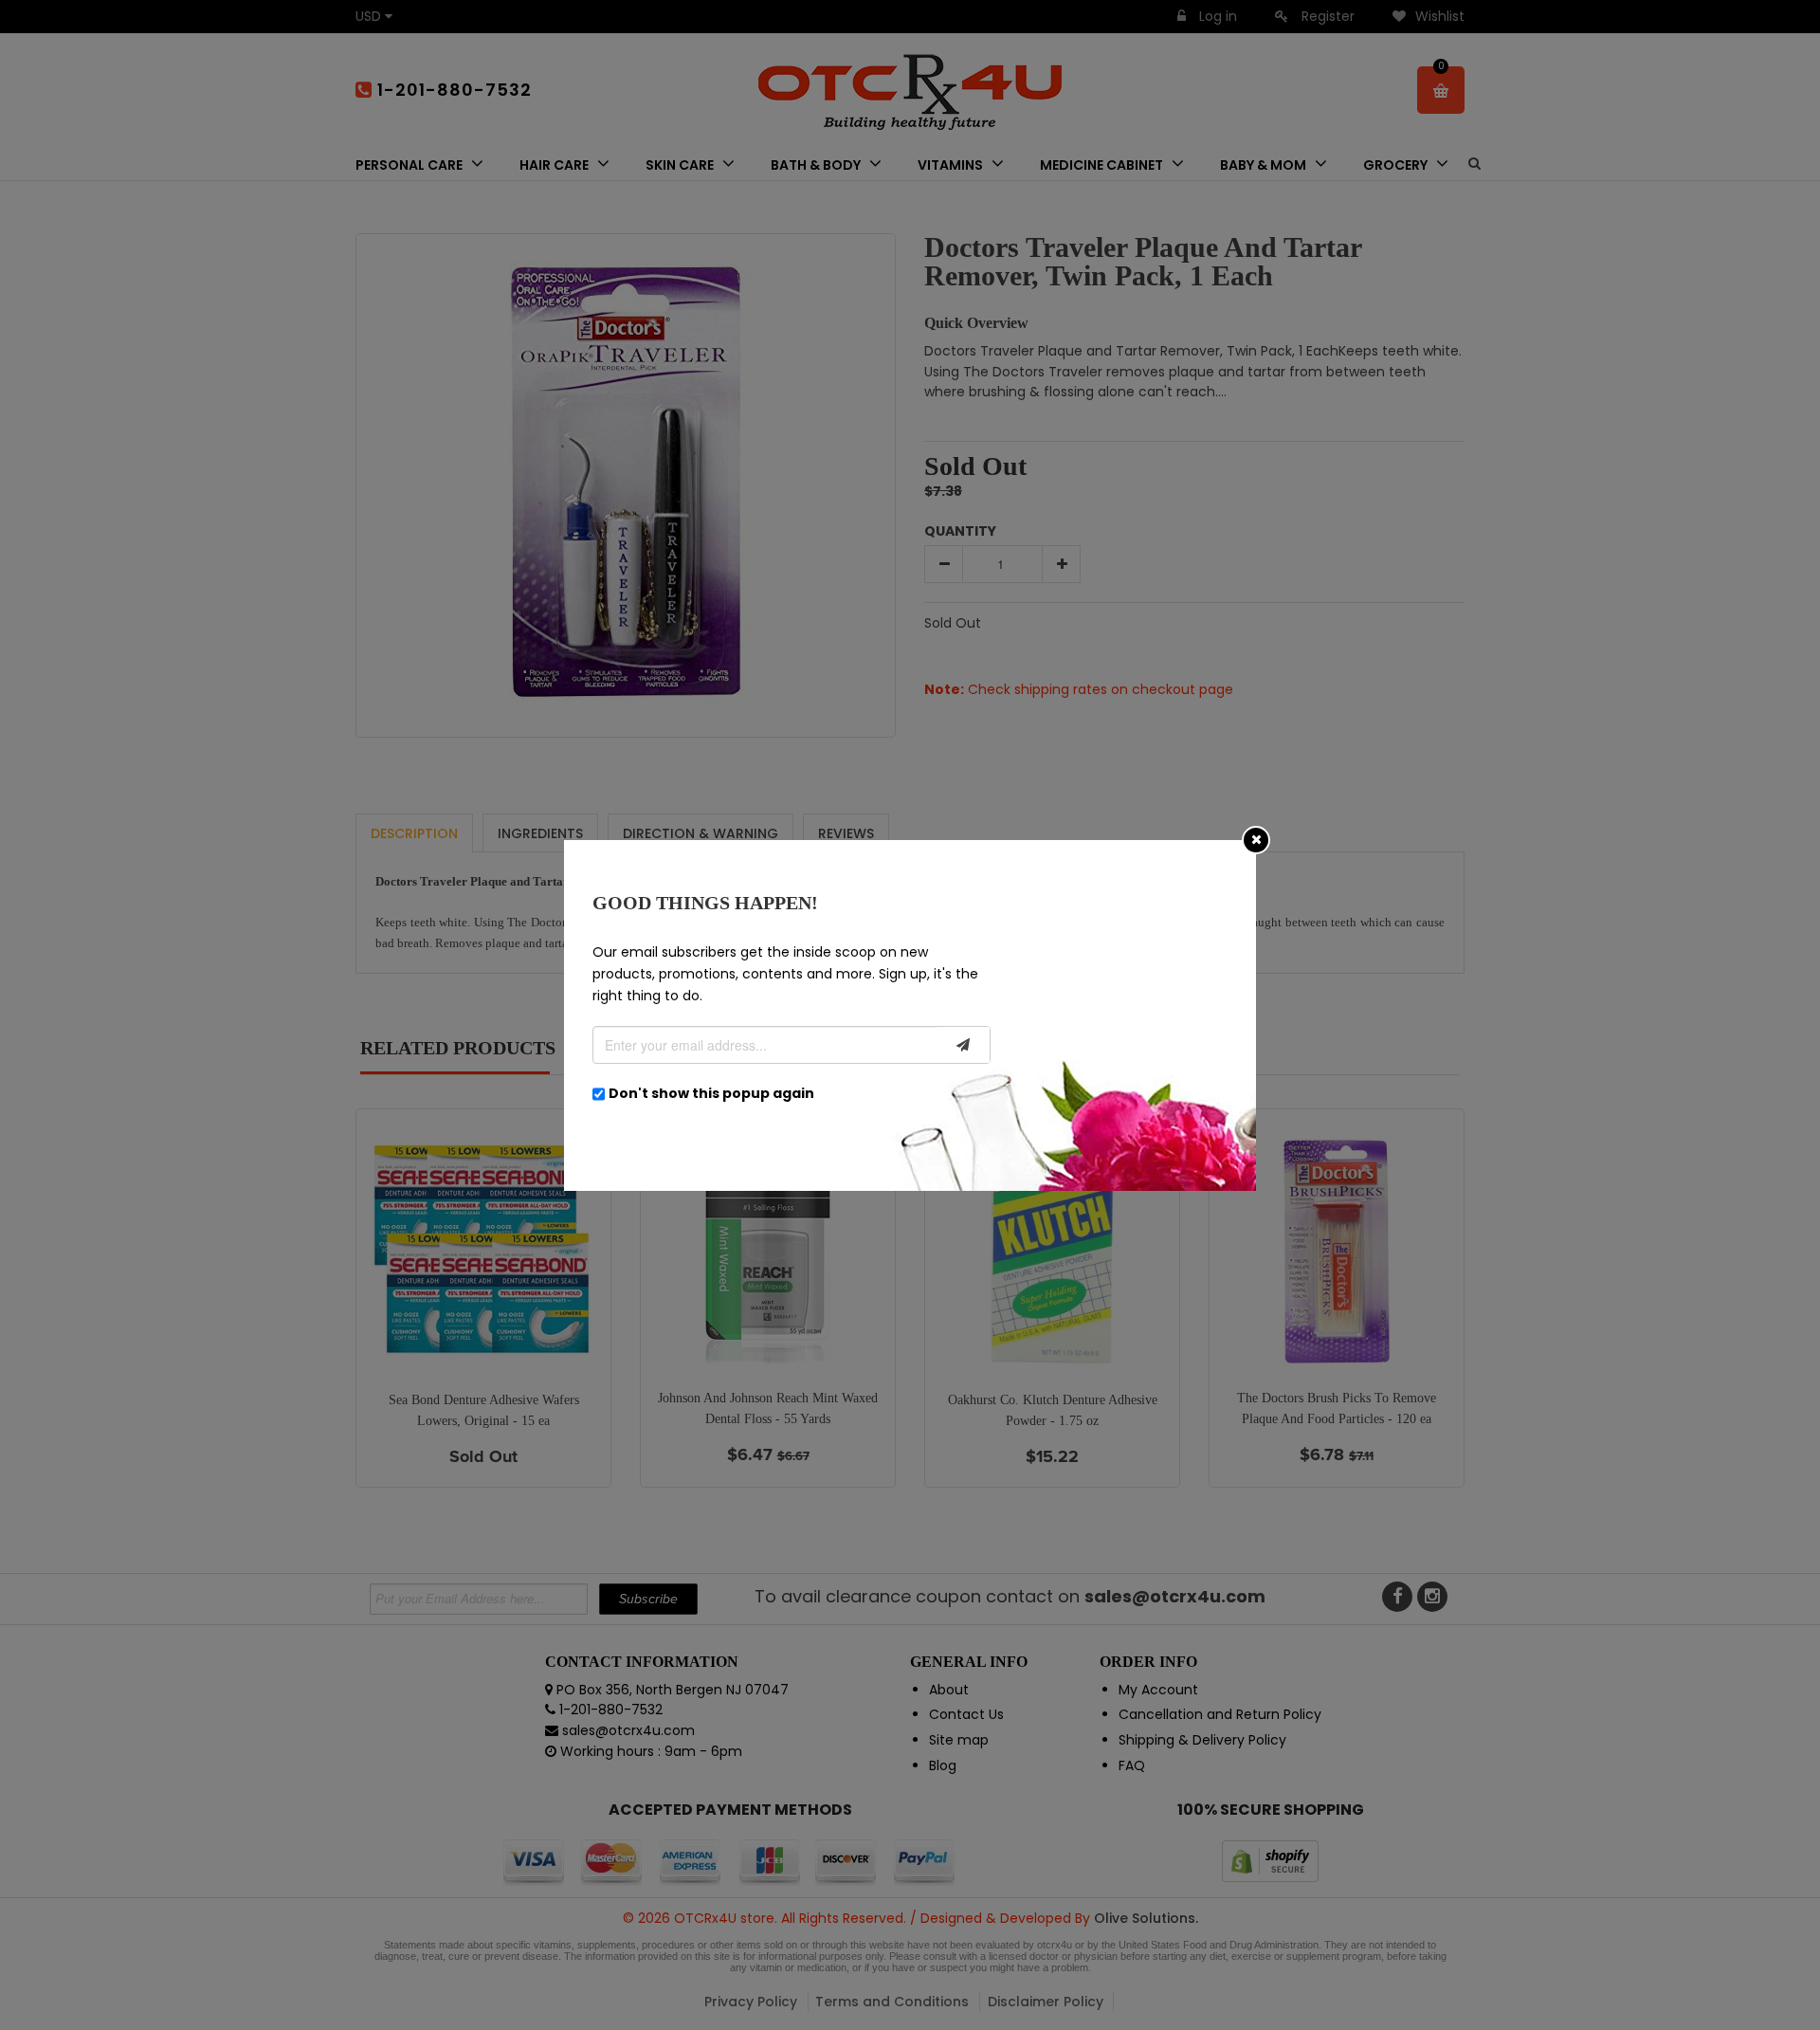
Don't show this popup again (711, 1093)
